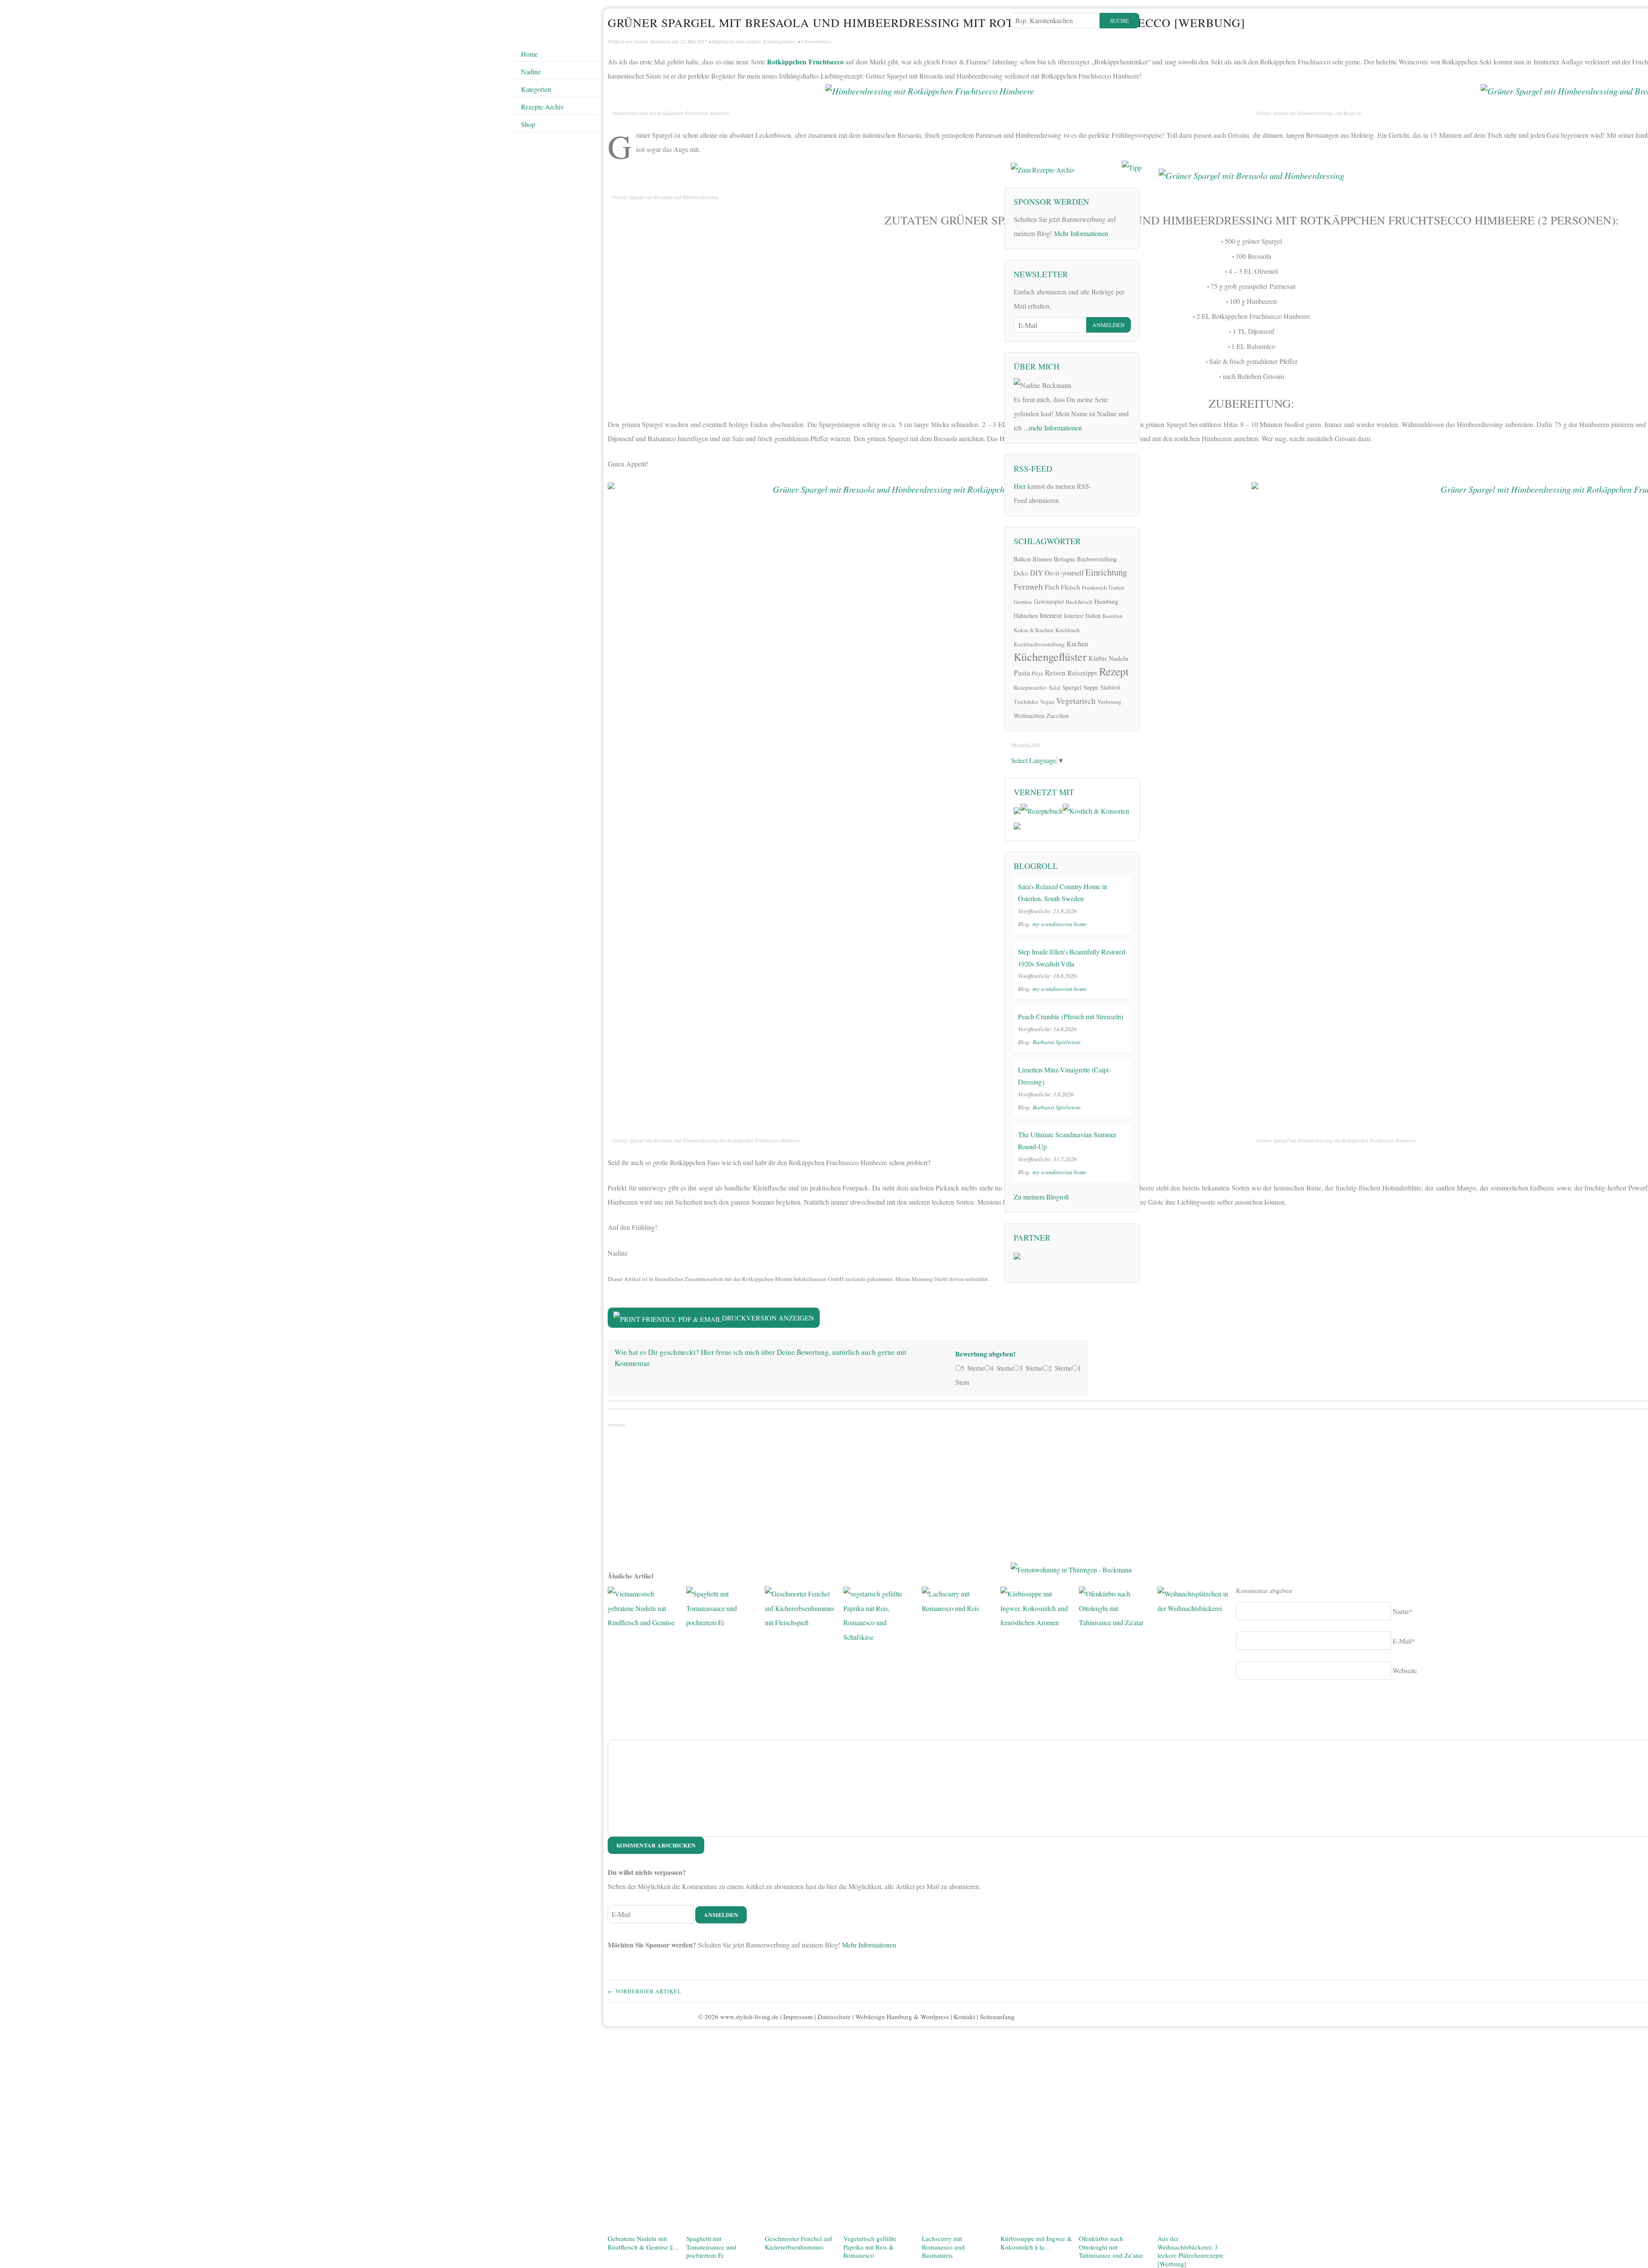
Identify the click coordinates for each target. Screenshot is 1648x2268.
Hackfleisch (1079, 602)
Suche (1119, 21)
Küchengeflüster (779, 41)
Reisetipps (1082, 673)
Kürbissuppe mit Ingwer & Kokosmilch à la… (1036, 2243)
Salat (1055, 687)
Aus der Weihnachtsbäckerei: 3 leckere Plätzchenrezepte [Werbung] (1191, 2251)
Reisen (1055, 673)
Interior (1074, 615)
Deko (1021, 573)
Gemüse (1023, 602)
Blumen (1042, 559)
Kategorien (536, 89)
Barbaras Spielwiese (1057, 1042)
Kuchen (1077, 643)
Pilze (1038, 673)
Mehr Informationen (869, 1945)
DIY (1036, 573)
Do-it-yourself (1064, 573)
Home (529, 54)
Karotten (1113, 616)
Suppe (1091, 687)
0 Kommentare (816, 41)
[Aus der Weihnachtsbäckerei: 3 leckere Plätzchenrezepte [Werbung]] (1193, 1909)
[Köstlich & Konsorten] (1096, 810)
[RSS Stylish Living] (1104, 489)
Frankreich (1094, 587)
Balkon (1022, 559)
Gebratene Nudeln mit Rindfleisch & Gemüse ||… (643, 2243)
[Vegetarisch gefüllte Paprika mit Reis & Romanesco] (879, 1909)
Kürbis (1098, 658)
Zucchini (1057, 715)
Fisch (1052, 587)
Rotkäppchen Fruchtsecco (804, 62)
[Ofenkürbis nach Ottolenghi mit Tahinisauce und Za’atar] (1115, 1909)
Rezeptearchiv (1030, 687)
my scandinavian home (1060, 924)
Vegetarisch (1076, 701)
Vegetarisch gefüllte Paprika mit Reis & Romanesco (870, 2247)
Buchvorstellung (1097, 559)
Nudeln (1118, 658)
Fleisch (1071, 587)
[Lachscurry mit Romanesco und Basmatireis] (958, 1909)
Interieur (1051, 615)
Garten (1116, 587)
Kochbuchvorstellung (1039, 644)
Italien (1093, 616)
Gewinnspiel (1049, 601)
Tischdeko (1026, 702)
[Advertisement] (1251, 1493)
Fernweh (1028, 586)
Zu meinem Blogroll (1041, 1197)
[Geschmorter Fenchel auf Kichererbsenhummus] (801, 1909)
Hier (1020, 486)
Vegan (1047, 702)
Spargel (1072, 687)
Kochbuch (1068, 630)
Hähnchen (1026, 616)
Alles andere (748, 41)
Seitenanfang (997, 2017)
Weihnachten (1029, 716)
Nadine (531, 71)
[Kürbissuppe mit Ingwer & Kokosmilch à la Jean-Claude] (1036, 1909)
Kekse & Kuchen (1034, 630)
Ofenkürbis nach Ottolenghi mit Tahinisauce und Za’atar (1111, 2247)
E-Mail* (1404, 1641)
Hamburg (1106, 601)
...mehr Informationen (1053, 428)
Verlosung (1109, 702)
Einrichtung (1106, 572)
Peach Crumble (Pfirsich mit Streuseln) (1071, 1016)
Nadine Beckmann (652, 41)
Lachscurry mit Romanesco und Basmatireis (943, 2247)
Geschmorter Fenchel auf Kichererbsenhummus (798, 2243)
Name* (1403, 1611)
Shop (528, 124)
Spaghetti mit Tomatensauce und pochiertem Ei (711, 2247)
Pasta (1022, 672)
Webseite (1405, 1670)
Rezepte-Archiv (542, 107)
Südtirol (1110, 687)
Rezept (1114, 671)
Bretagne (1064, 559)
